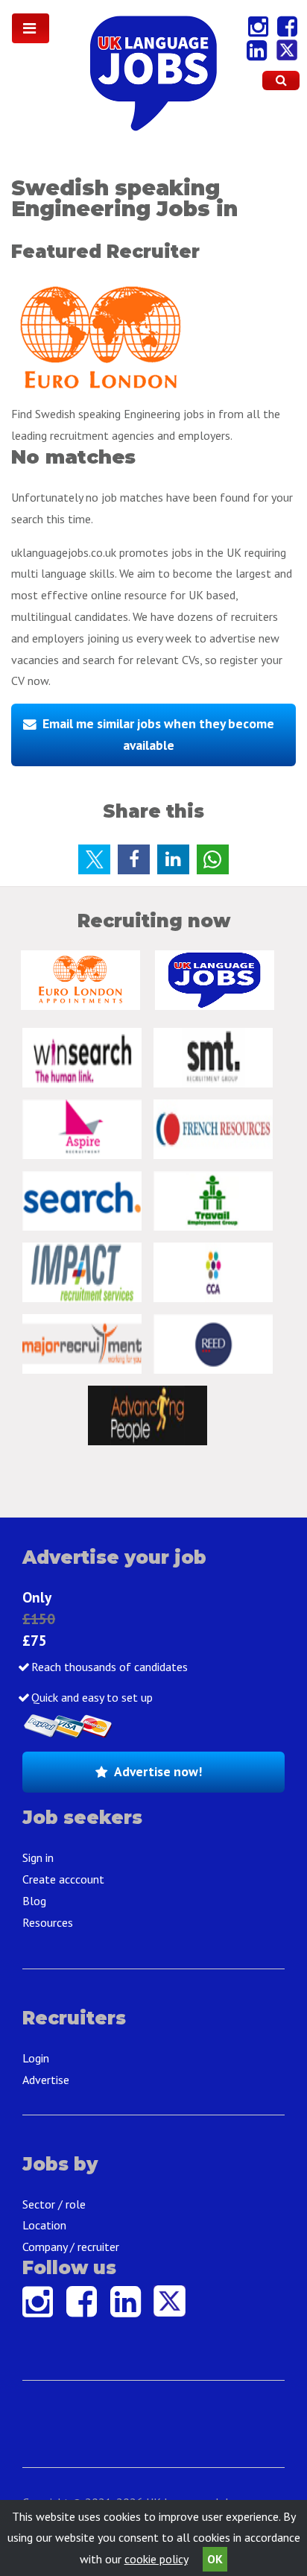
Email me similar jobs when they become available (158, 734)
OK (215, 2559)
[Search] (281, 80)
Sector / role (54, 2204)
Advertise (46, 2080)
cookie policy (156, 2559)
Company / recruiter (71, 2247)
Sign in (38, 1857)
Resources (48, 1922)
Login (36, 2058)
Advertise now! (158, 1771)
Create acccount (63, 1879)
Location (44, 2225)
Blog (34, 1901)
